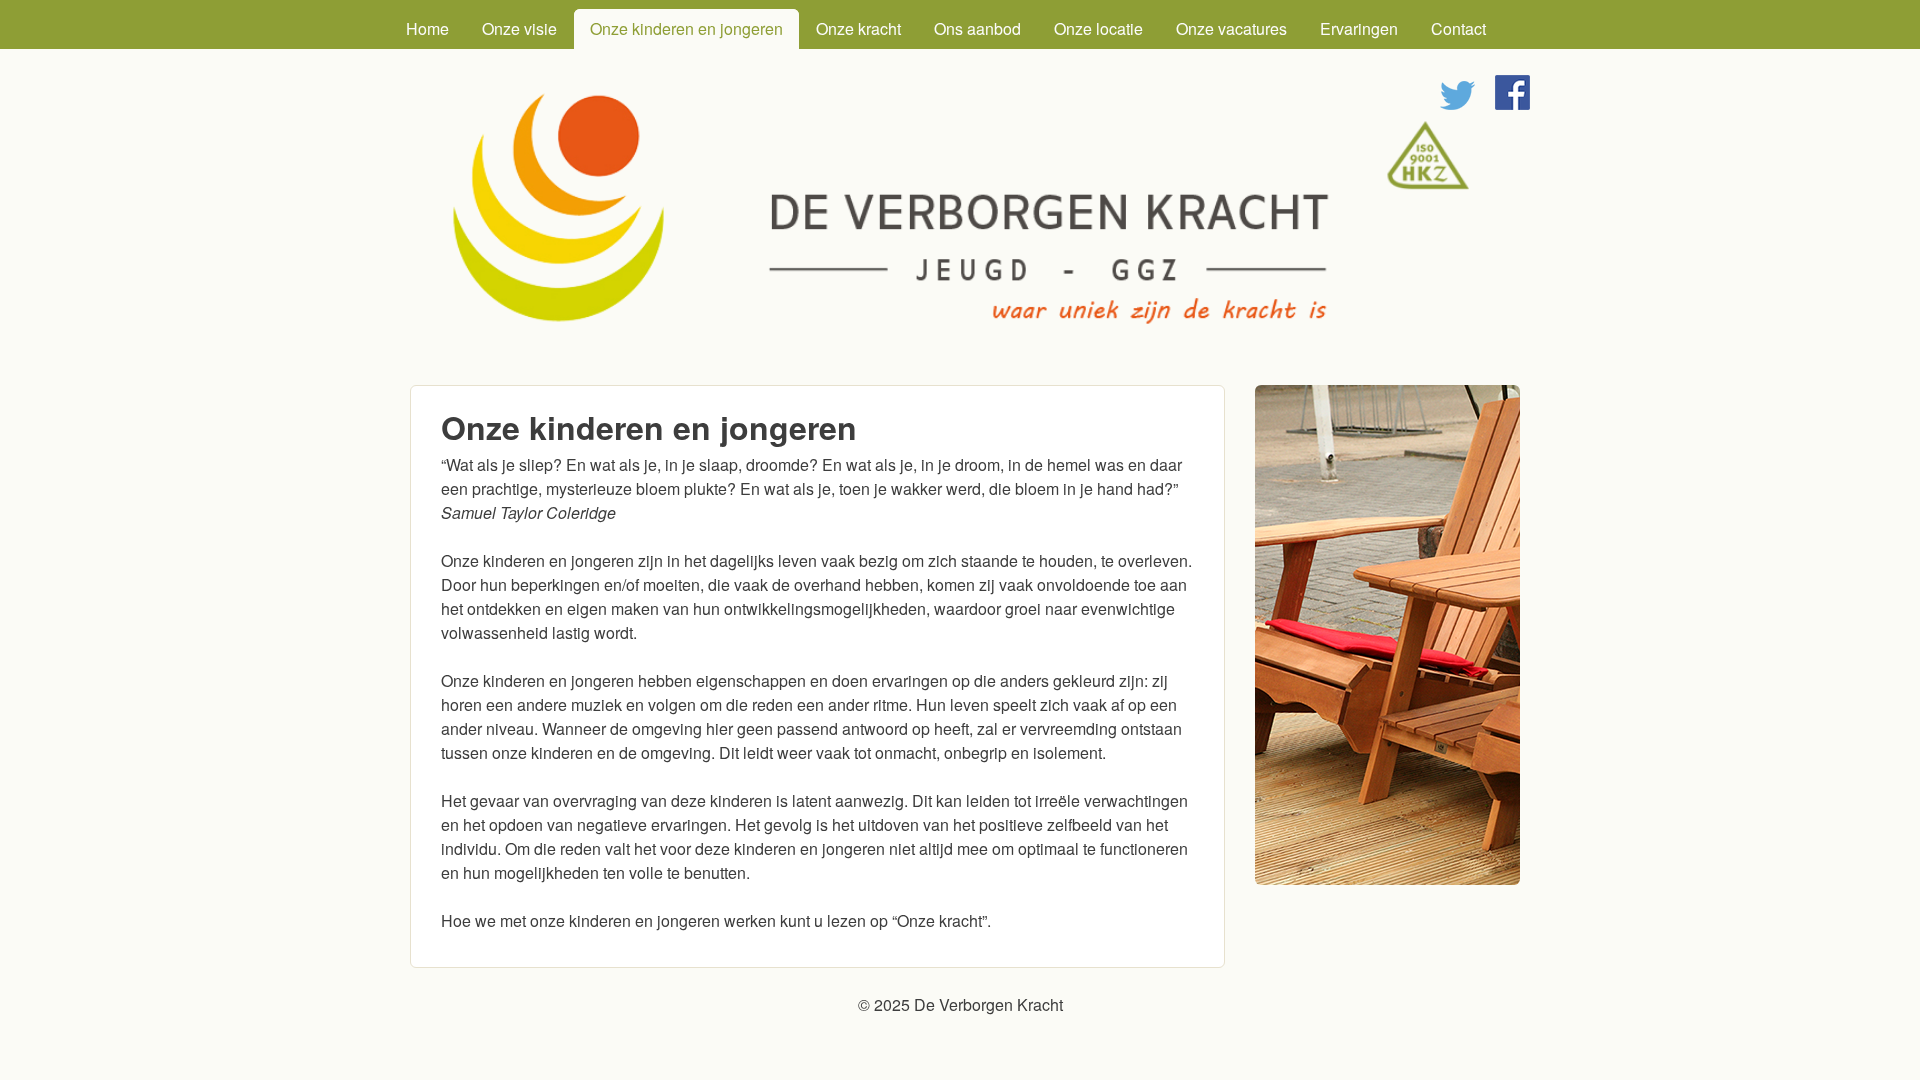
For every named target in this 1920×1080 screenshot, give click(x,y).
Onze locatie (1098, 28)
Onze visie (519, 28)
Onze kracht (858, 28)
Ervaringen (1359, 28)
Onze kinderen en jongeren (686, 28)
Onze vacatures (1231, 28)
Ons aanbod (977, 28)
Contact (1458, 28)
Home (427, 28)
